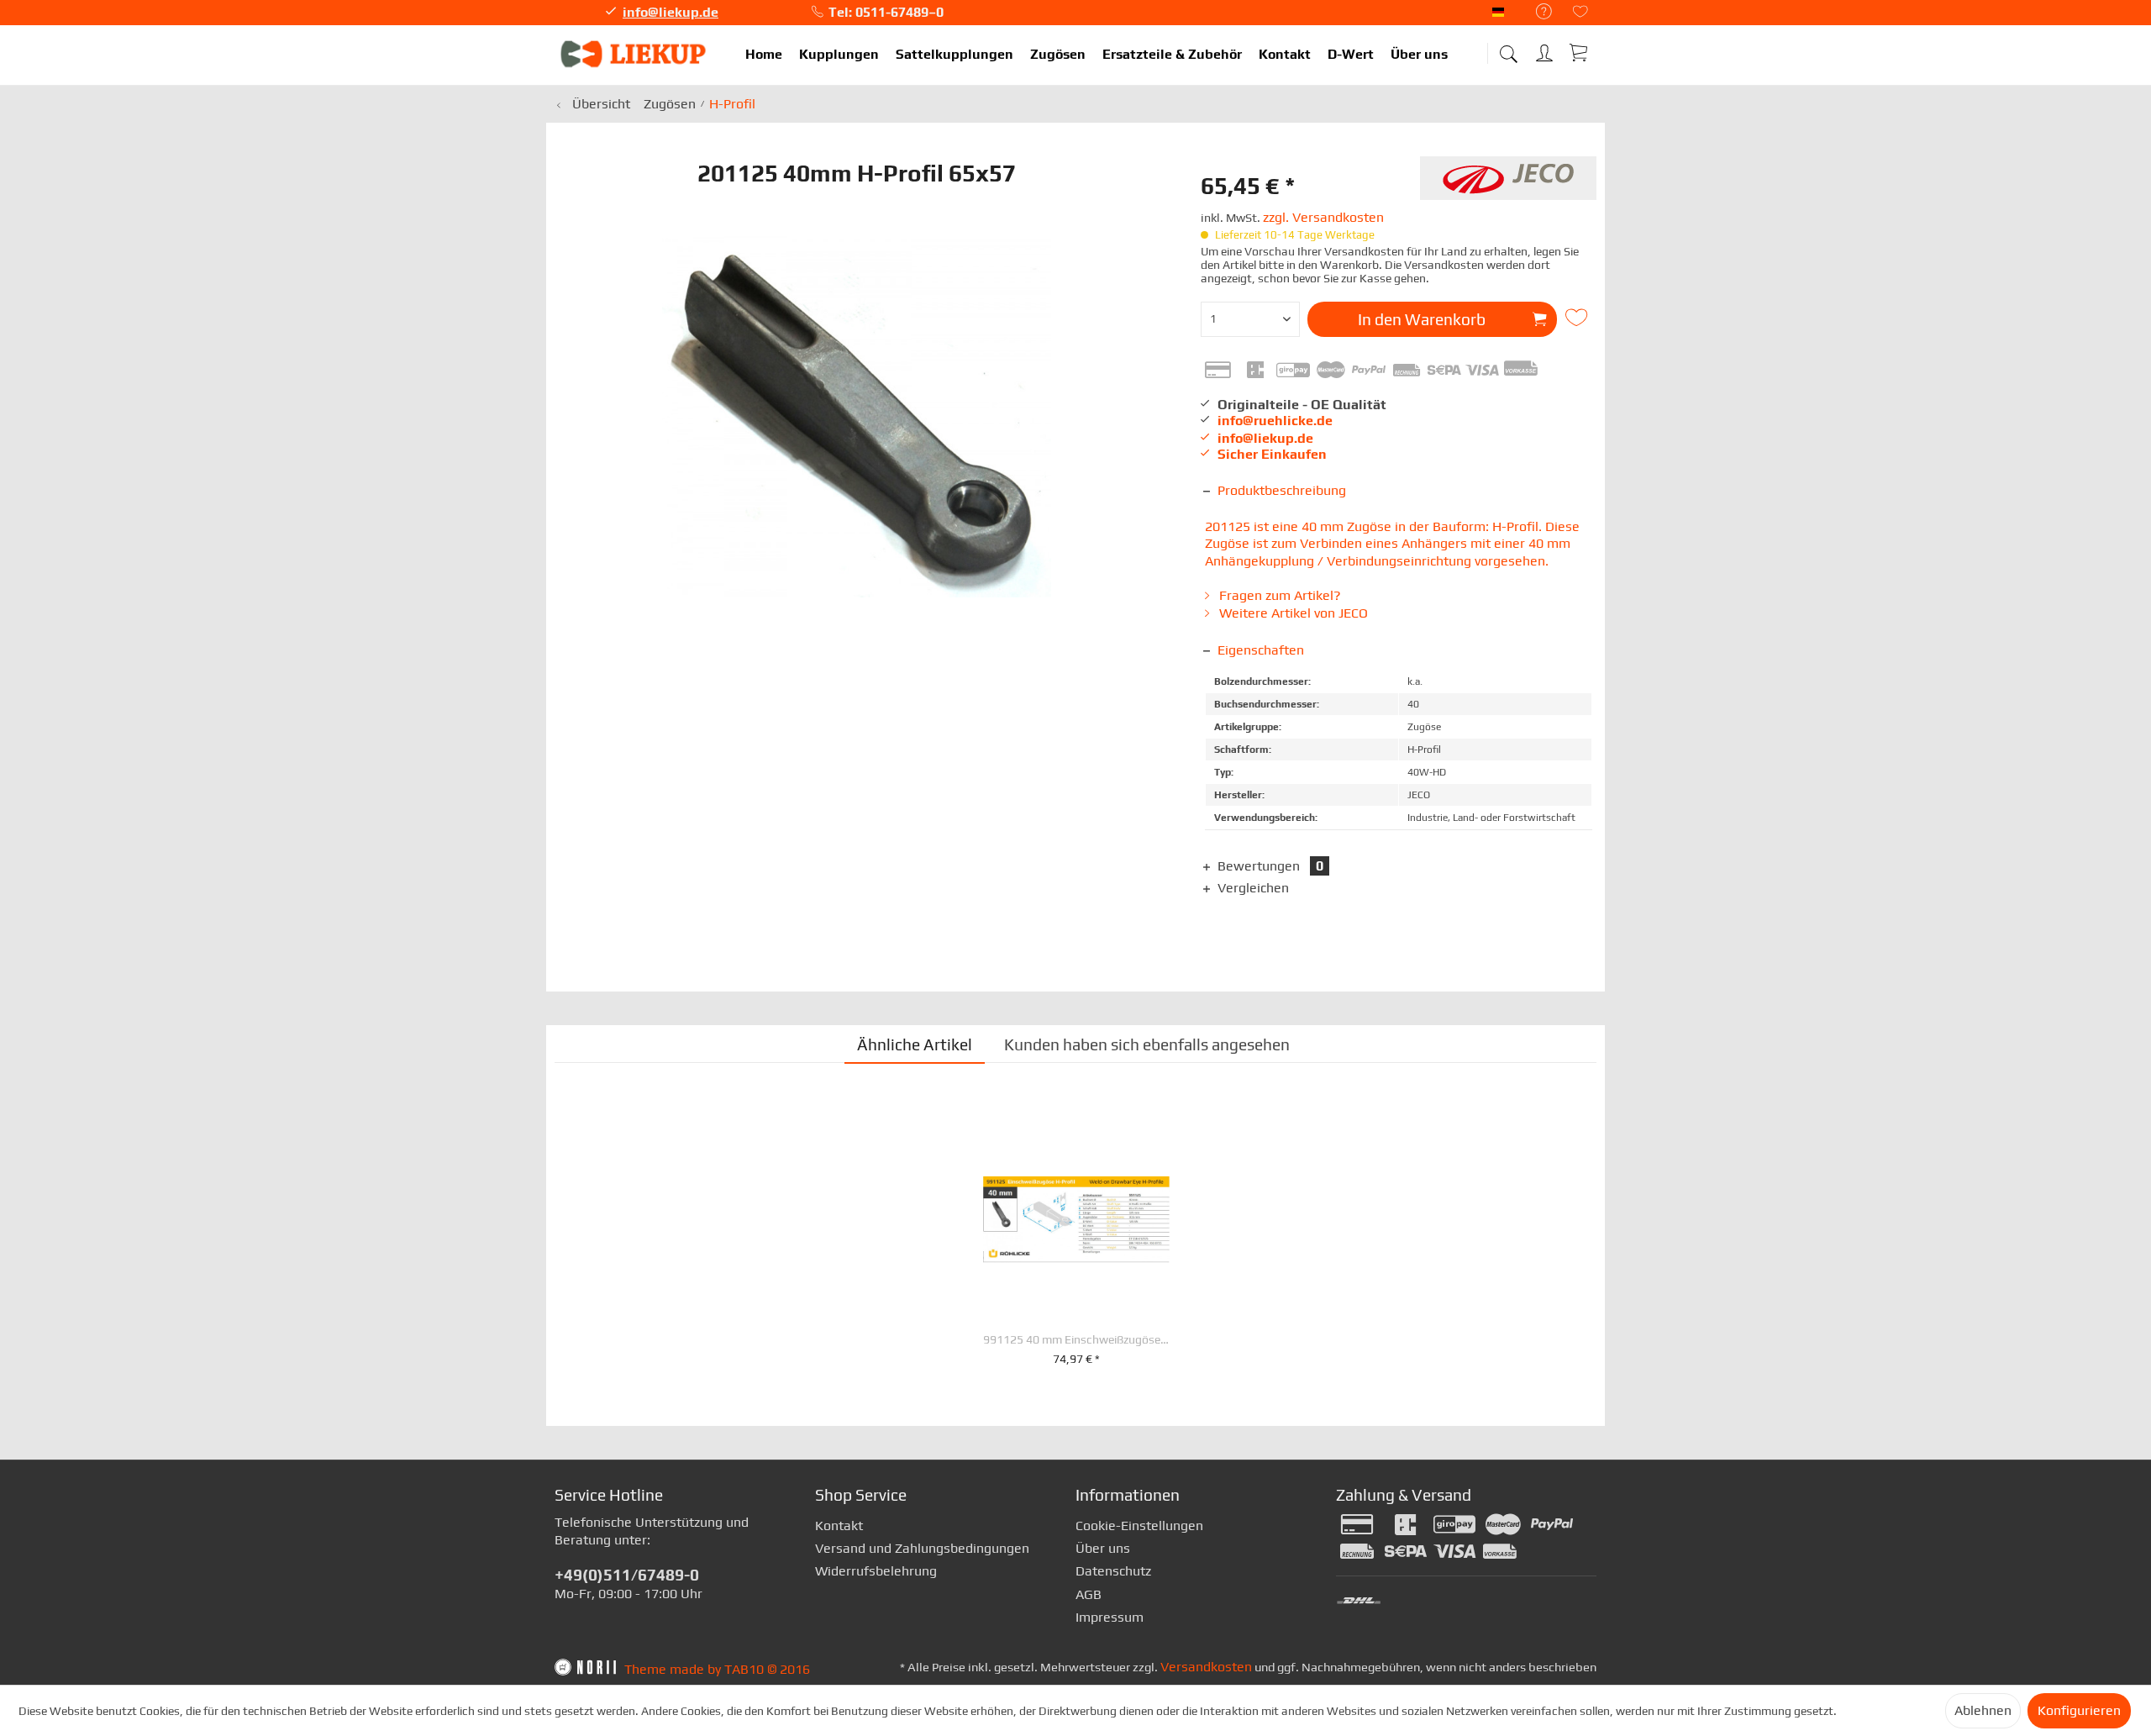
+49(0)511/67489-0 (627, 1575)
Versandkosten (1206, 1667)
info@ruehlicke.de (1275, 421)
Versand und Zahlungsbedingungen (922, 1548)
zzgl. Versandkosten (1323, 217)
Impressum (1110, 1617)
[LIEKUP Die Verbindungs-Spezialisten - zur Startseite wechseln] (634, 55)
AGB (1089, 1594)
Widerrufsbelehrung (876, 1571)
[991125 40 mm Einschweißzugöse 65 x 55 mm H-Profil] (1076, 1220)
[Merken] (1579, 318)
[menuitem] (1536, 12)
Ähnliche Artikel (915, 1044)
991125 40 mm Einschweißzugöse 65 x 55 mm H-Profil (1076, 1340)
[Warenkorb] (1580, 52)
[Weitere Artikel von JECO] (1508, 186)
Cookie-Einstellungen (1139, 1526)
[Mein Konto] (1546, 50)
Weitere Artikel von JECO (1292, 613)
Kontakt (839, 1526)
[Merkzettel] (1580, 13)
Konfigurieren (2079, 1710)
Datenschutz (1113, 1571)
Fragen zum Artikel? (1278, 595)
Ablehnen (1983, 1710)
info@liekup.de (671, 12)
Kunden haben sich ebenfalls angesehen (1147, 1044)
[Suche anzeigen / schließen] (1508, 48)
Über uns (1103, 1548)
